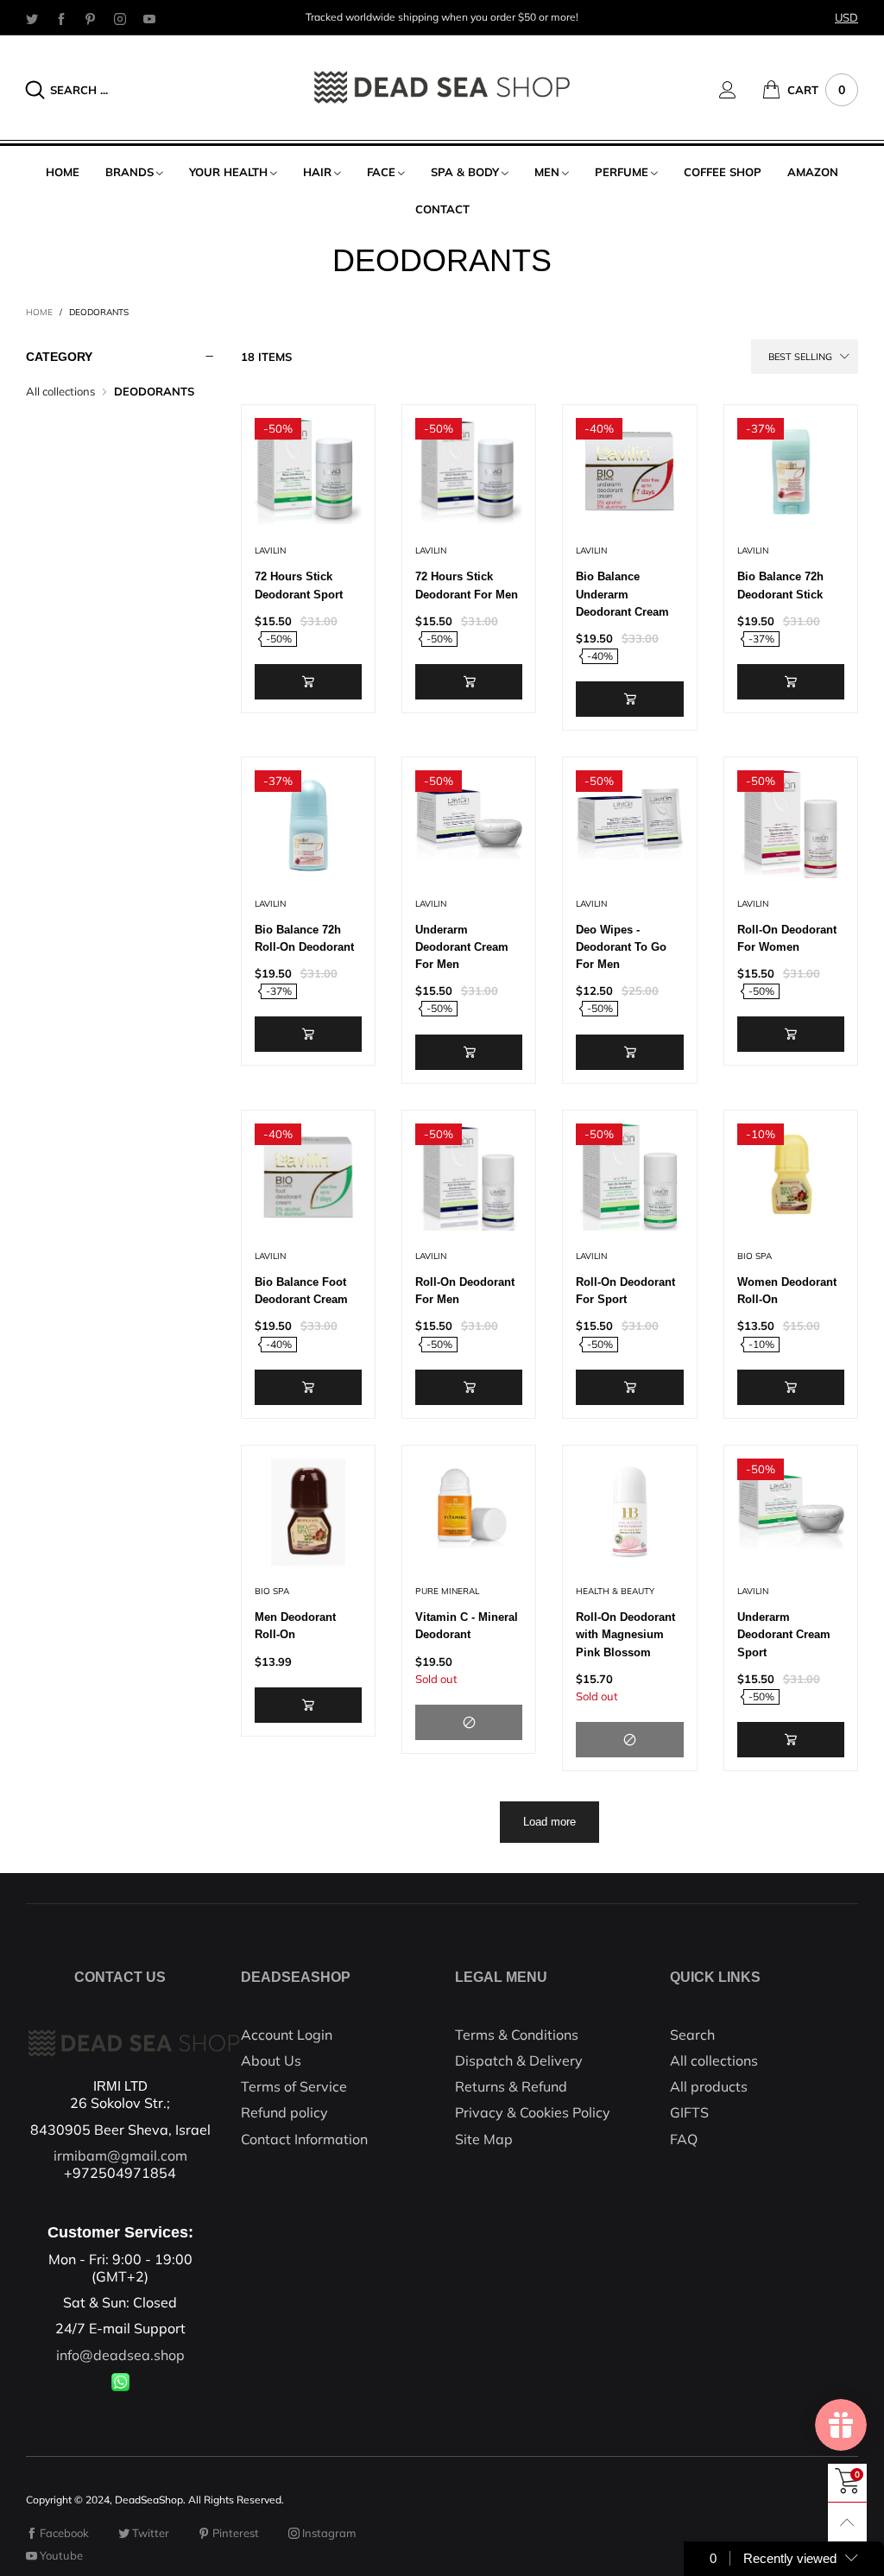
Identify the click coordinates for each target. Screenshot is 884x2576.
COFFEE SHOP (723, 172)
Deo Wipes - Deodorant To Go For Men (621, 947)
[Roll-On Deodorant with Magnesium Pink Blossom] (629, 1512)
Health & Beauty (615, 1591)
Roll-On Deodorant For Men (465, 1291)
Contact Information (304, 2139)
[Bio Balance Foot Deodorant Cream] (308, 1177)
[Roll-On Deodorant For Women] (791, 824)
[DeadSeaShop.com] (442, 87)
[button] (308, 682)
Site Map (484, 2139)
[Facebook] (61, 18)
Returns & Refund (511, 2086)
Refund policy (284, 2112)
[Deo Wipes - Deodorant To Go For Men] (629, 824)
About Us (271, 2060)
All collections (60, 391)
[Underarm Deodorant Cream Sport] (791, 1512)
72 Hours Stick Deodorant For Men (467, 585)
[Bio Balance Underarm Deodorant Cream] (629, 472)
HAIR (317, 172)
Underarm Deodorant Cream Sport (784, 1634)
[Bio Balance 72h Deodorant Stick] (791, 472)
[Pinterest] (91, 18)
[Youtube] (149, 18)
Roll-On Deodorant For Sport (625, 1291)
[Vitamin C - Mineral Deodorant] (469, 1512)
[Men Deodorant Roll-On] (308, 1512)
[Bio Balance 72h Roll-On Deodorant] (308, 824)
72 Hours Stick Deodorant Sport (299, 585)
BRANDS (129, 172)
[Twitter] (32, 18)
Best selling (800, 357)
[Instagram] (120, 18)
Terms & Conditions (517, 2035)
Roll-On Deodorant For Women (787, 938)
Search (692, 2035)
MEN (547, 172)
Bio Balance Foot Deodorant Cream (301, 1291)
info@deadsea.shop (120, 2355)
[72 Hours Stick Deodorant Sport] (308, 472)
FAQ (684, 2139)
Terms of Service (294, 2086)
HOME (63, 172)
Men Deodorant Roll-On (295, 1626)
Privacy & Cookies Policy (533, 2112)
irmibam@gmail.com (120, 2155)
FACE (381, 172)
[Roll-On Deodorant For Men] (469, 1177)
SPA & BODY (465, 172)
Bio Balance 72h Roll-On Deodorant (304, 938)
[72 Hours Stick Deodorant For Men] (469, 472)
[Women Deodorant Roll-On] (791, 1177)
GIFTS (689, 2112)
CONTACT (442, 209)
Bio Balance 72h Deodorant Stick (780, 585)
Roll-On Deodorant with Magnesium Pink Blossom (625, 1634)
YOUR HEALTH (228, 172)
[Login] (741, 90)
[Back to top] (847, 2522)
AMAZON (813, 172)
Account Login (287, 2035)
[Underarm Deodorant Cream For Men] (469, 824)
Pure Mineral (447, 1591)
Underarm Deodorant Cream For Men (462, 947)
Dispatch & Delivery (519, 2060)
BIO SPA (755, 1256)
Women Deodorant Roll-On (787, 1291)
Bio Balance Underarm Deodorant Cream (622, 594)
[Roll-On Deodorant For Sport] (629, 1177)
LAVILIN (270, 551)
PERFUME (622, 172)
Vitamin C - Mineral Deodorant (467, 1626)
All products (709, 2086)
